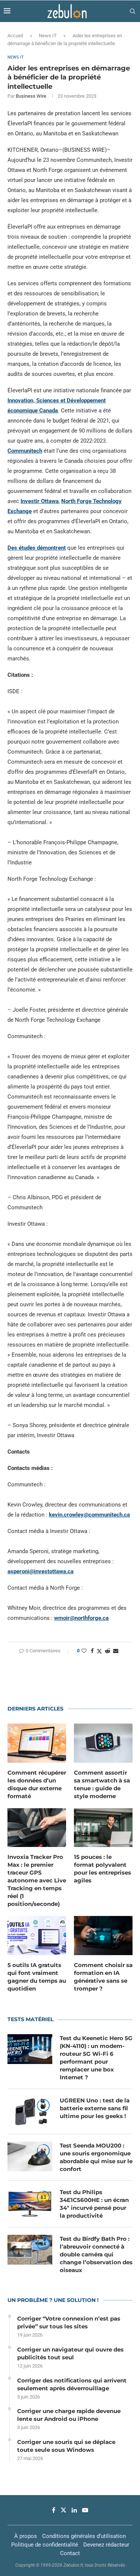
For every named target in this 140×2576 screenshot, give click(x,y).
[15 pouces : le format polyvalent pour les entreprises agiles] (103, 1828)
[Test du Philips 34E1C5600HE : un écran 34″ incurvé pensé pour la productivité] (30, 2203)
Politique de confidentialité (45, 2545)
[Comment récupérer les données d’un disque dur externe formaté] (37, 1743)
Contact (70, 2553)
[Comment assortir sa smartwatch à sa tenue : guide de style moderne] (103, 1743)
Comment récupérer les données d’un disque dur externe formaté (37, 1784)
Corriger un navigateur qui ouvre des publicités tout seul (70, 2353)
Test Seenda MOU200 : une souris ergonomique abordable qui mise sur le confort (96, 2157)
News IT (48, 36)
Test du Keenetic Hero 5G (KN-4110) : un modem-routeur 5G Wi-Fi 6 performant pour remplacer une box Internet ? (96, 2058)
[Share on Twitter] (99, 1651)
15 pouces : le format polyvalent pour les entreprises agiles (102, 1869)
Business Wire (31, 96)
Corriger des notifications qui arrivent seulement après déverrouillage (72, 2384)
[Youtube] (85, 2510)
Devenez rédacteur (106, 2545)
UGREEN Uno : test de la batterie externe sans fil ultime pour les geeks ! (95, 2108)
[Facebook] (54, 2510)
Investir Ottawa (40, 501)
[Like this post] (84, 1651)
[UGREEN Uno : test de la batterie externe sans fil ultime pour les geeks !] (30, 2111)
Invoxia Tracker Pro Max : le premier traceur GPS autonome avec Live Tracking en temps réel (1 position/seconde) (37, 1880)
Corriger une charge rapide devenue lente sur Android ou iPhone (69, 2415)
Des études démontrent (37, 548)
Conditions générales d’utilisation (84, 2536)
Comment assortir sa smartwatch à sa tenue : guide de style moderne (102, 1784)
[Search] (133, 11)
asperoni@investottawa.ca (41, 1571)
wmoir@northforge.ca (81, 1618)
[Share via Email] (116, 1651)
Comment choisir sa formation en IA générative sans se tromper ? (103, 1977)
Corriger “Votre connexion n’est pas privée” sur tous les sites (69, 2322)
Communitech (25, 451)
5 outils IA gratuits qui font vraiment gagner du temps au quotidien (37, 1977)
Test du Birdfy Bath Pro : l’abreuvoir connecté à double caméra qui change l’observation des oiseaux (96, 2254)
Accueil (15, 36)
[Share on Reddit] (108, 1651)
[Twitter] (63, 2510)
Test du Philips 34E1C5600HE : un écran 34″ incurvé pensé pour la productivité (94, 2204)
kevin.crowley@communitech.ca (89, 1515)
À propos (26, 2536)
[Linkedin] (74, 2510)
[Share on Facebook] (92, 1651)
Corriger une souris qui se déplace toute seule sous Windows (66, 2446)
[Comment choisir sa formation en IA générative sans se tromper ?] (103, 1936)
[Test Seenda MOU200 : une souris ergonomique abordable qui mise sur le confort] (30, 2156)
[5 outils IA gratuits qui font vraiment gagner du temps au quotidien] (37, 1936)
